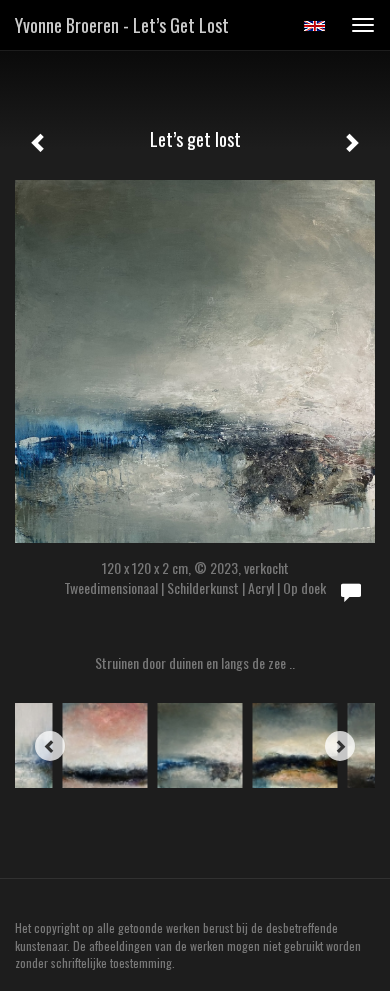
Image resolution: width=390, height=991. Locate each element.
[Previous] (50, 746)
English (314, 26)
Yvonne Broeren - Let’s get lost (122, 25)
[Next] (340, 746)
